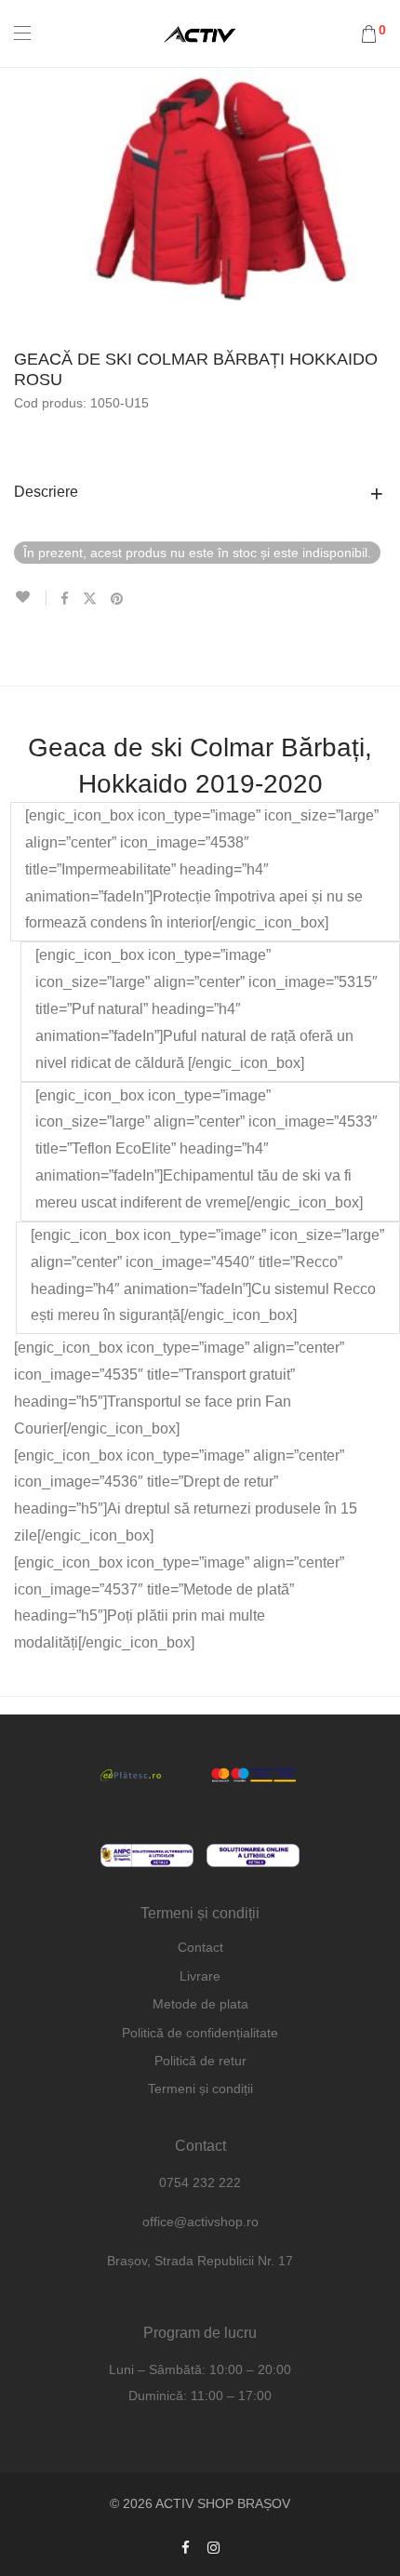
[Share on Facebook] (65, 599)
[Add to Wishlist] (30, 598)
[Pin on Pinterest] (118, 599)
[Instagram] (213, 2547)
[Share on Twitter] (90, 599)
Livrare (200, 1976)
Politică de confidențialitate (200, 2033)
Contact (200, 1947)
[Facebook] (186, 2547)
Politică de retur (200, 2061)
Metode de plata (200, 2004)
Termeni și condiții (200, 2089)
